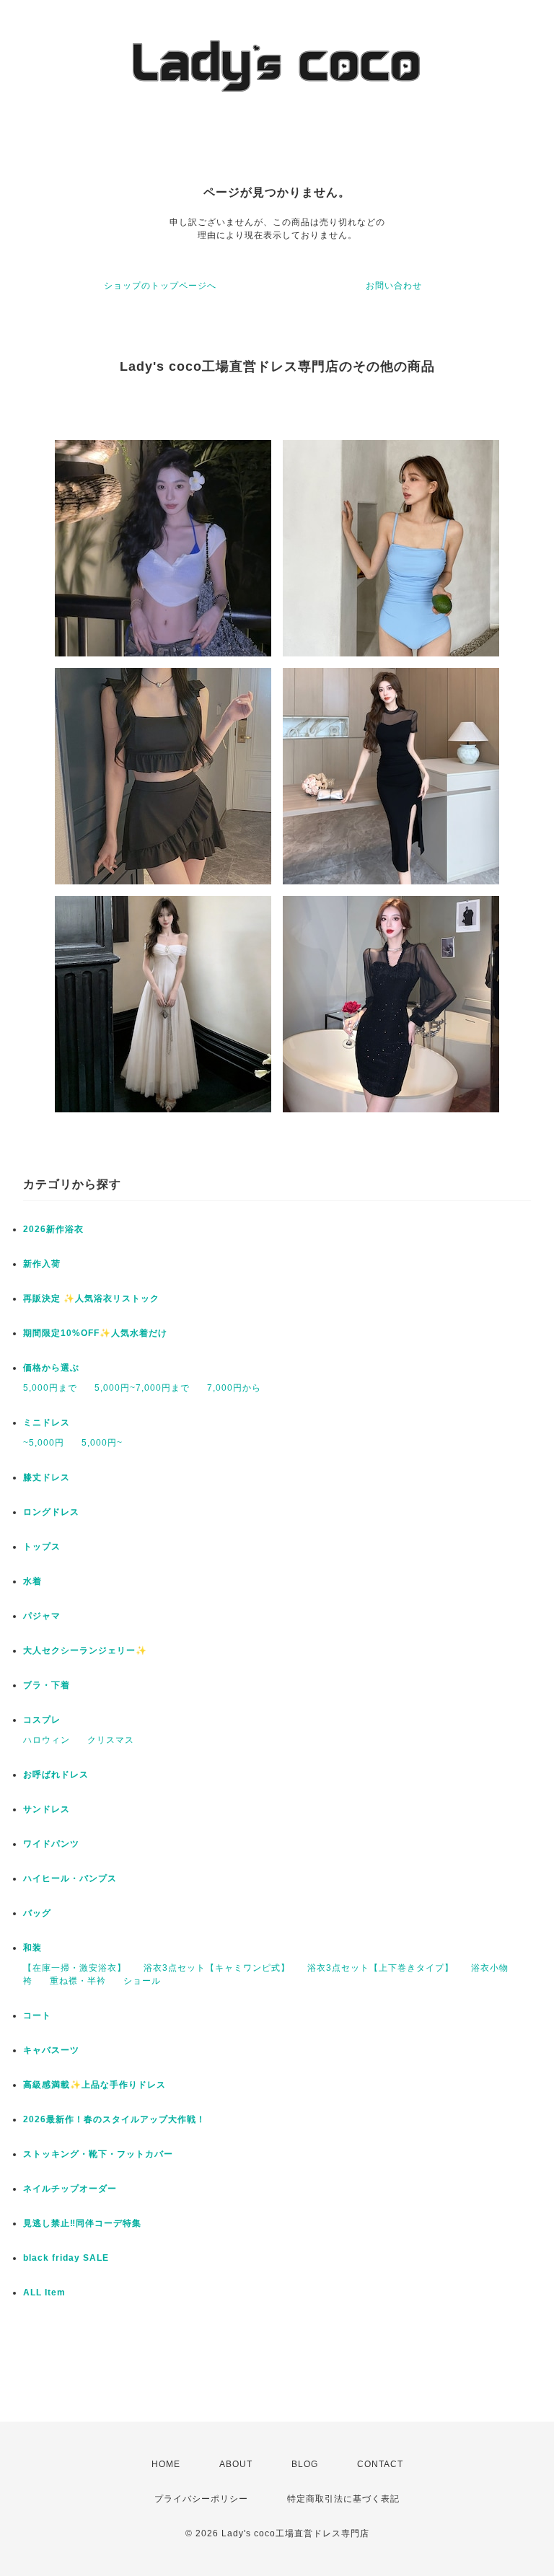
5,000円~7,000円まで (142, 1388)
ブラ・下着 (47, 1685)
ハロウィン (47, 1740)
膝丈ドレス (47, 1477)
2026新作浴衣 (53, 1229)
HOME (166, 2464)
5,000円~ (102, 1443)
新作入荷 (42, 1264)
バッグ (37, 1913)
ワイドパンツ (51, 1844)
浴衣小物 (490, 1968)
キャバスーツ (51, 2050)
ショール (142, 1981)
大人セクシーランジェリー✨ (85, 1650)
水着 (32, 1581)
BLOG (305, 2464)
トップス (42, 1547)
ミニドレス (47, 1423)
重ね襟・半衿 (78, 1981)
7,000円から (234, 1388)
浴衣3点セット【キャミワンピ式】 (217, 1968)
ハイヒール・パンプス (70, 1878)
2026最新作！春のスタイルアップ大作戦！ (114, 2119)
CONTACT (380, 2464)
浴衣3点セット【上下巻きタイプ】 (381, 1968)
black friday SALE (66, 2258)
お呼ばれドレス (56, 1775)
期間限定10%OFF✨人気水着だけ (95, 1333)
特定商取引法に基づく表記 (343, 2499)
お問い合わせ (394, 286)
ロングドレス (51, 1512)
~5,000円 (44, 1443)
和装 (32, 1948)
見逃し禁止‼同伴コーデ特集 (82, 2223)
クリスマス (111, 1740)
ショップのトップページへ (160, 286)
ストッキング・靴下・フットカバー (98, 2154)
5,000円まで (50, 1388)
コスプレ (42, 1720)
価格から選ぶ (51, 1368)
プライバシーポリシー (201, 2499)
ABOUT (236, 2464)
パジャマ (42, 1616)
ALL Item (44, 2293)
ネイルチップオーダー (70, 2189)
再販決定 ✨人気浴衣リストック (91, 1298)
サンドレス (47, 1809)
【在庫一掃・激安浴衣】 (75, 1968)
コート (37, 2015)
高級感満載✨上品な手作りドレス (94, 2085)
